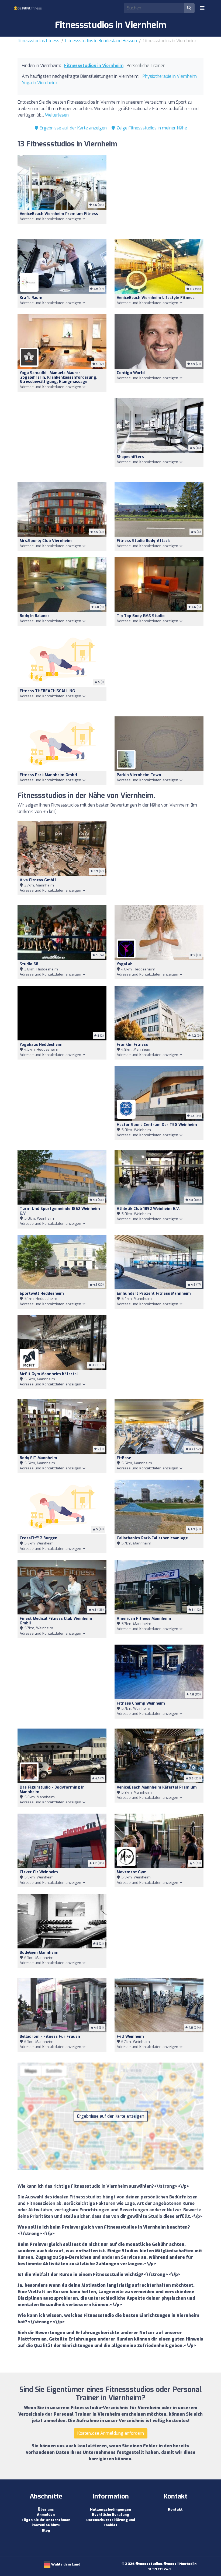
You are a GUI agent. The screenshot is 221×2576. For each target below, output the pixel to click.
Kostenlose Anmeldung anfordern (111, 2433)
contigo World (131, 373)
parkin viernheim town (139, 775)
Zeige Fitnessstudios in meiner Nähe (151, 128)
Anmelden (46, 2515)
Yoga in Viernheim (39, 83)
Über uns (46, 2509)
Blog (46, 2530)
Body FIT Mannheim (38, 1458)
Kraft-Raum (31, 298)
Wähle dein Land (65, 2564)
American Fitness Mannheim (144, 1619)
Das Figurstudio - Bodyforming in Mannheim (52, 1790)
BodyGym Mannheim (39, 1953)
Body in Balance (35, 616)
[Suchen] (189, 8)
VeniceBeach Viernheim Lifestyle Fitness (156, 298)
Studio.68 (29, 964)
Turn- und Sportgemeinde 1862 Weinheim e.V (60, 1211)
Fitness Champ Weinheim (141, 1703)
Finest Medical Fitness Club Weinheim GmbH (56, 1621)
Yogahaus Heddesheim (41, 1045)
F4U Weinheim (130, 2037)
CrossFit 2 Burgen (39, 1538)
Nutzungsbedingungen (110, 2509)
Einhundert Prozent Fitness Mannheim (154, 1294)
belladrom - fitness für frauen (50, 2037)
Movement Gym (132, 1872)
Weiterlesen (57, 115)
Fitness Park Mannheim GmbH (48, 775)
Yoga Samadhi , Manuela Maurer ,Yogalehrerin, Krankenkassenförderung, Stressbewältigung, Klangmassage (58, 377)
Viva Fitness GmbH (38, 880)
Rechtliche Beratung (110, 2515)
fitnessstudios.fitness (38, 41)
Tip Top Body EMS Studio (141, 616)
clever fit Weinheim (39, 1872)
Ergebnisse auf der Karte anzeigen (73, 128)
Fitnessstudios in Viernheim (94, 66)
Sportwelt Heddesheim (42, 1294)
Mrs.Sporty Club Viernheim (46, 541)
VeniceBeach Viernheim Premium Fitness (59, 214)
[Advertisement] (159, 194)
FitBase (124, 1458)
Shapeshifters (130, 457)
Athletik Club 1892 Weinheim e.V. (148, 1209)
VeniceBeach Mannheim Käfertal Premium (157, 1787)
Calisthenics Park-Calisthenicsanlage (152, 1538)
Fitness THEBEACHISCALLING (47, 691)
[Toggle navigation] (202, 8)
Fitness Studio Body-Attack (143, 541)
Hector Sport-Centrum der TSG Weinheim (157, 1125)
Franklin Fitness (132, 1045)
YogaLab (125, 964)
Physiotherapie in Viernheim (170, 76)
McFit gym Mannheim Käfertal (49, 1374)
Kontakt (175, 2509)
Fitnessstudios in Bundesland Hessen (101, 41)
